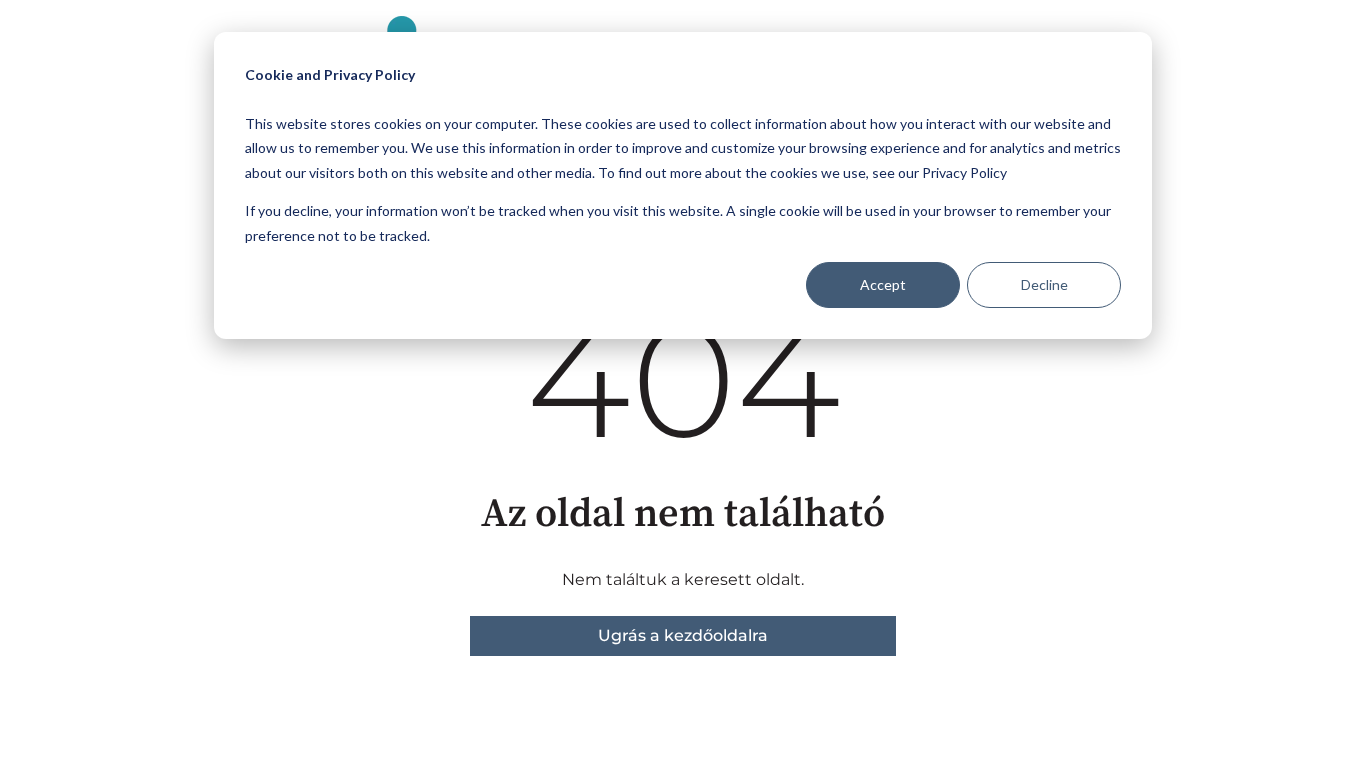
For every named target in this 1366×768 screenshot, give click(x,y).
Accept (883, 284)
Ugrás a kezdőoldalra (683, 635)
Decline (1044, 284)
